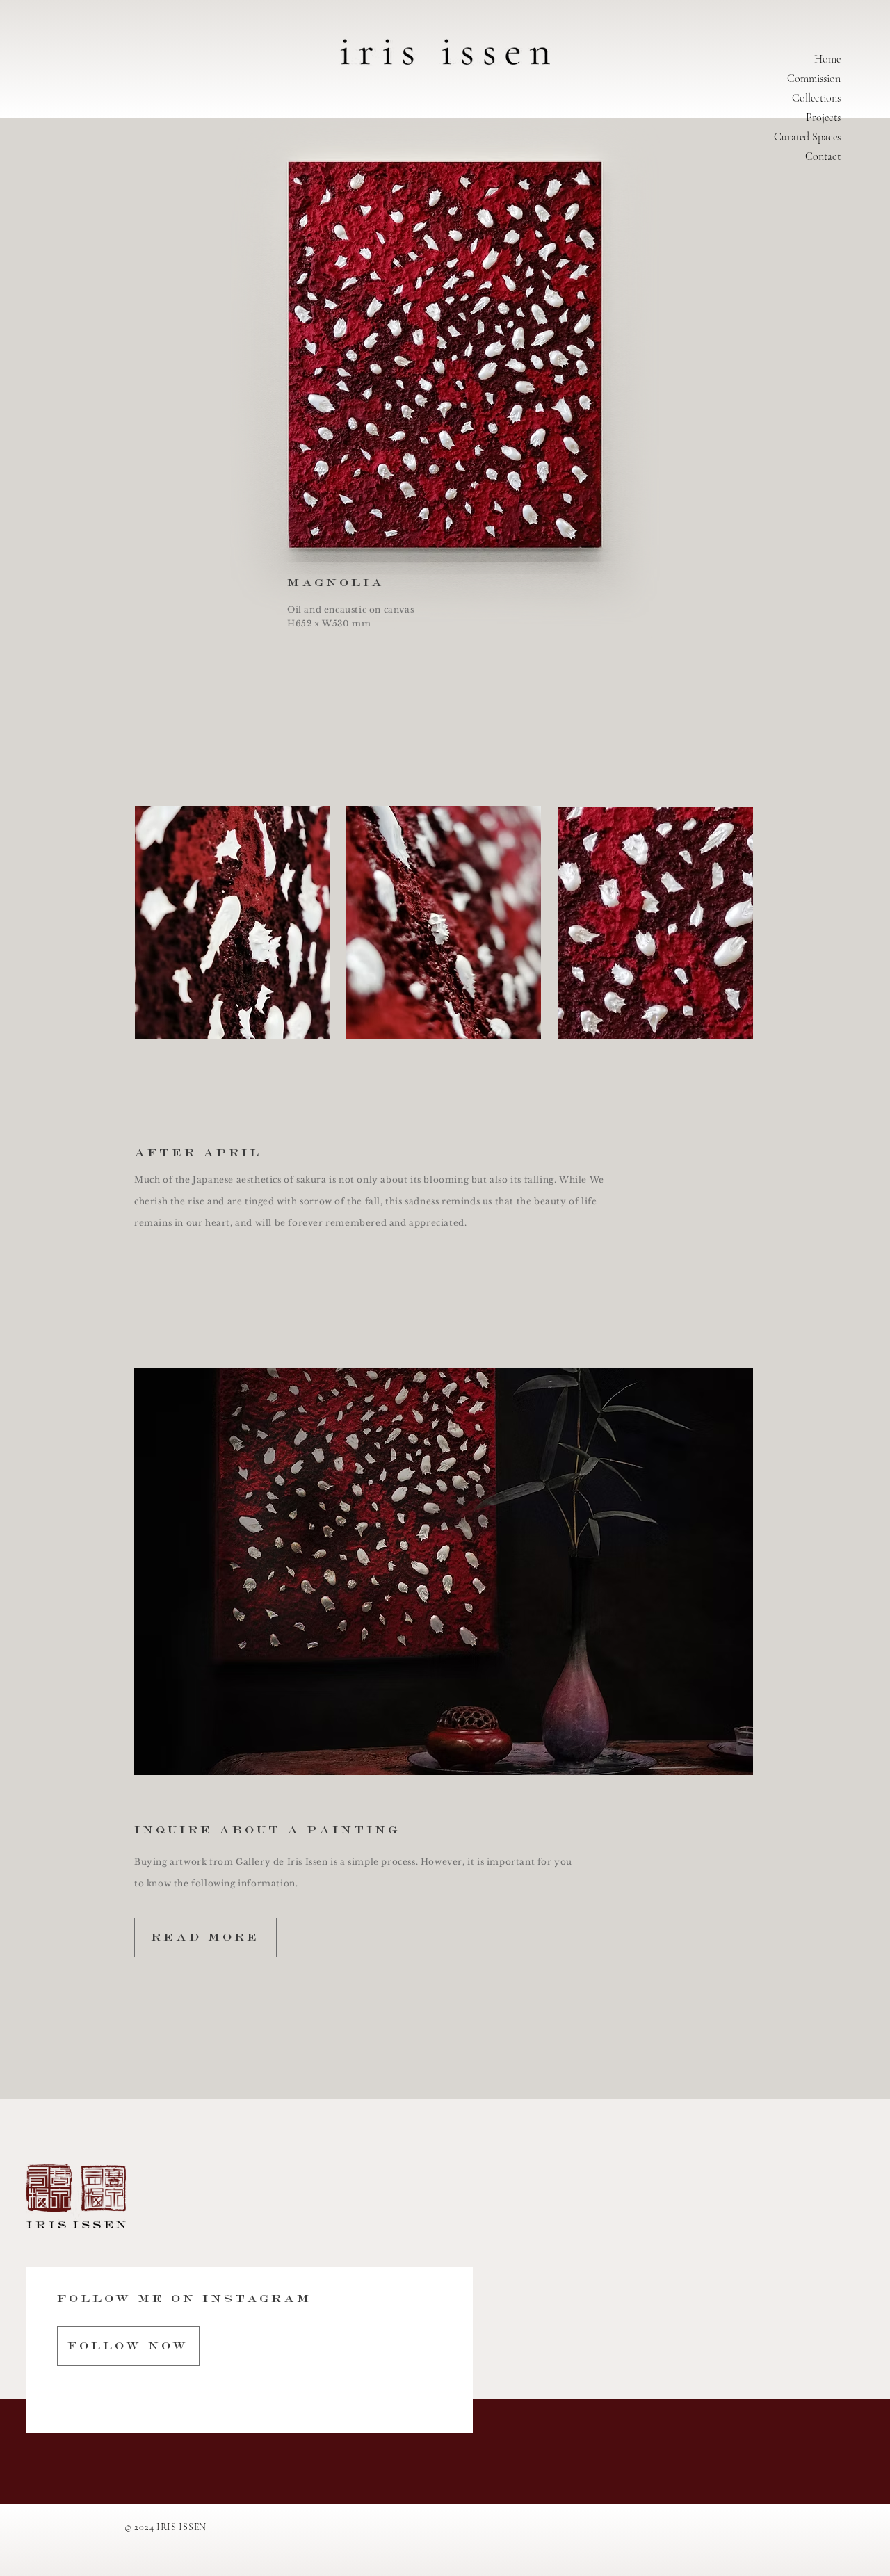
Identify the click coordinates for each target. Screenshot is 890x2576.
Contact (823, 156)
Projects (823, 118)
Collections (816, 98)
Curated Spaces (807, 137)
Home (827, 59)
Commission (814, 79)
